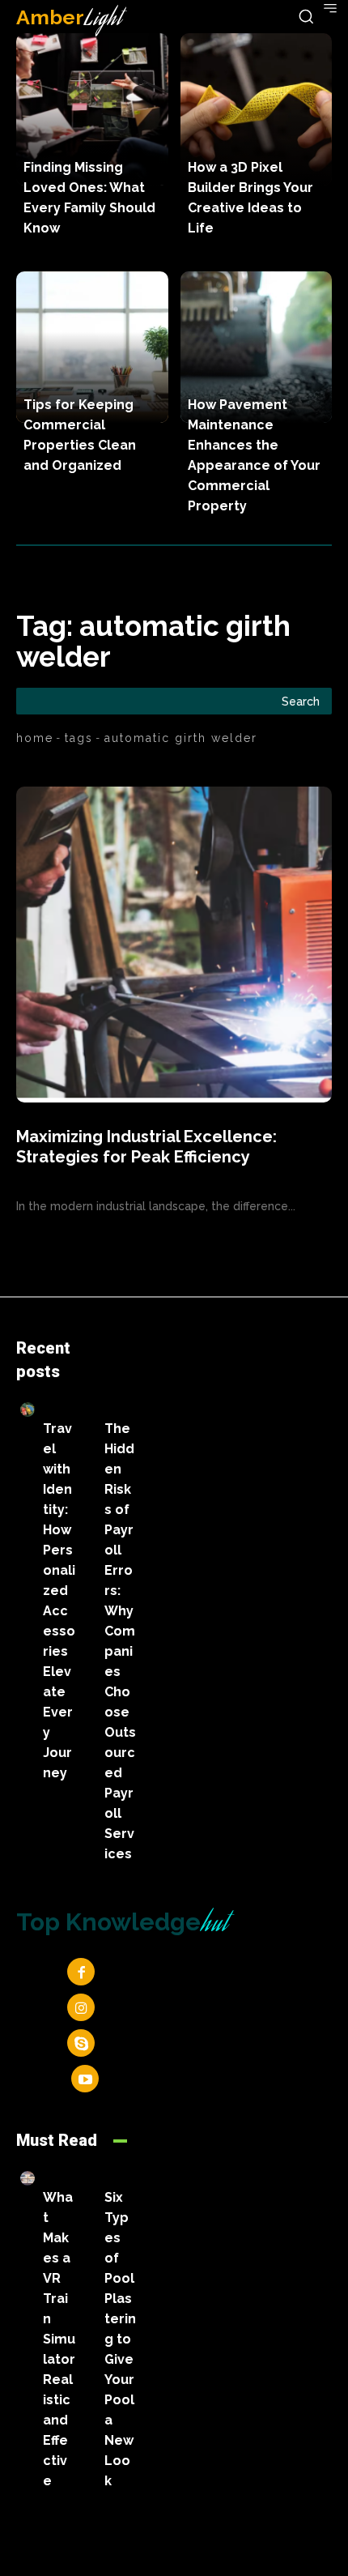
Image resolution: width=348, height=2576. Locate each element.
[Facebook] (81, 1972)
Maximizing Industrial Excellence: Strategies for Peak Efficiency (146, 1147)
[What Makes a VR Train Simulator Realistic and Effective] (28, 2178)
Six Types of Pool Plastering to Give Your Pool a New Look (120, 2339)
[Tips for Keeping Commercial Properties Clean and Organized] (92, 348)
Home (35, 738)
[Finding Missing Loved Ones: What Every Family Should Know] (92, 109)
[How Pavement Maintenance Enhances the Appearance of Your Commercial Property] (257, 348)
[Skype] (81, 2043)
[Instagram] (81, 2007)
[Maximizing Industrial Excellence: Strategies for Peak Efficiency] (174, 945)
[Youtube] (85, 2079)
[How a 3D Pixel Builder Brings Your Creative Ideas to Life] (257, 109)
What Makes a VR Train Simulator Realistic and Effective (59, 2339)
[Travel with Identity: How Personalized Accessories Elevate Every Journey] (28, 1410)
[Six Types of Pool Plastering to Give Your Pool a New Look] (89, 2178)
